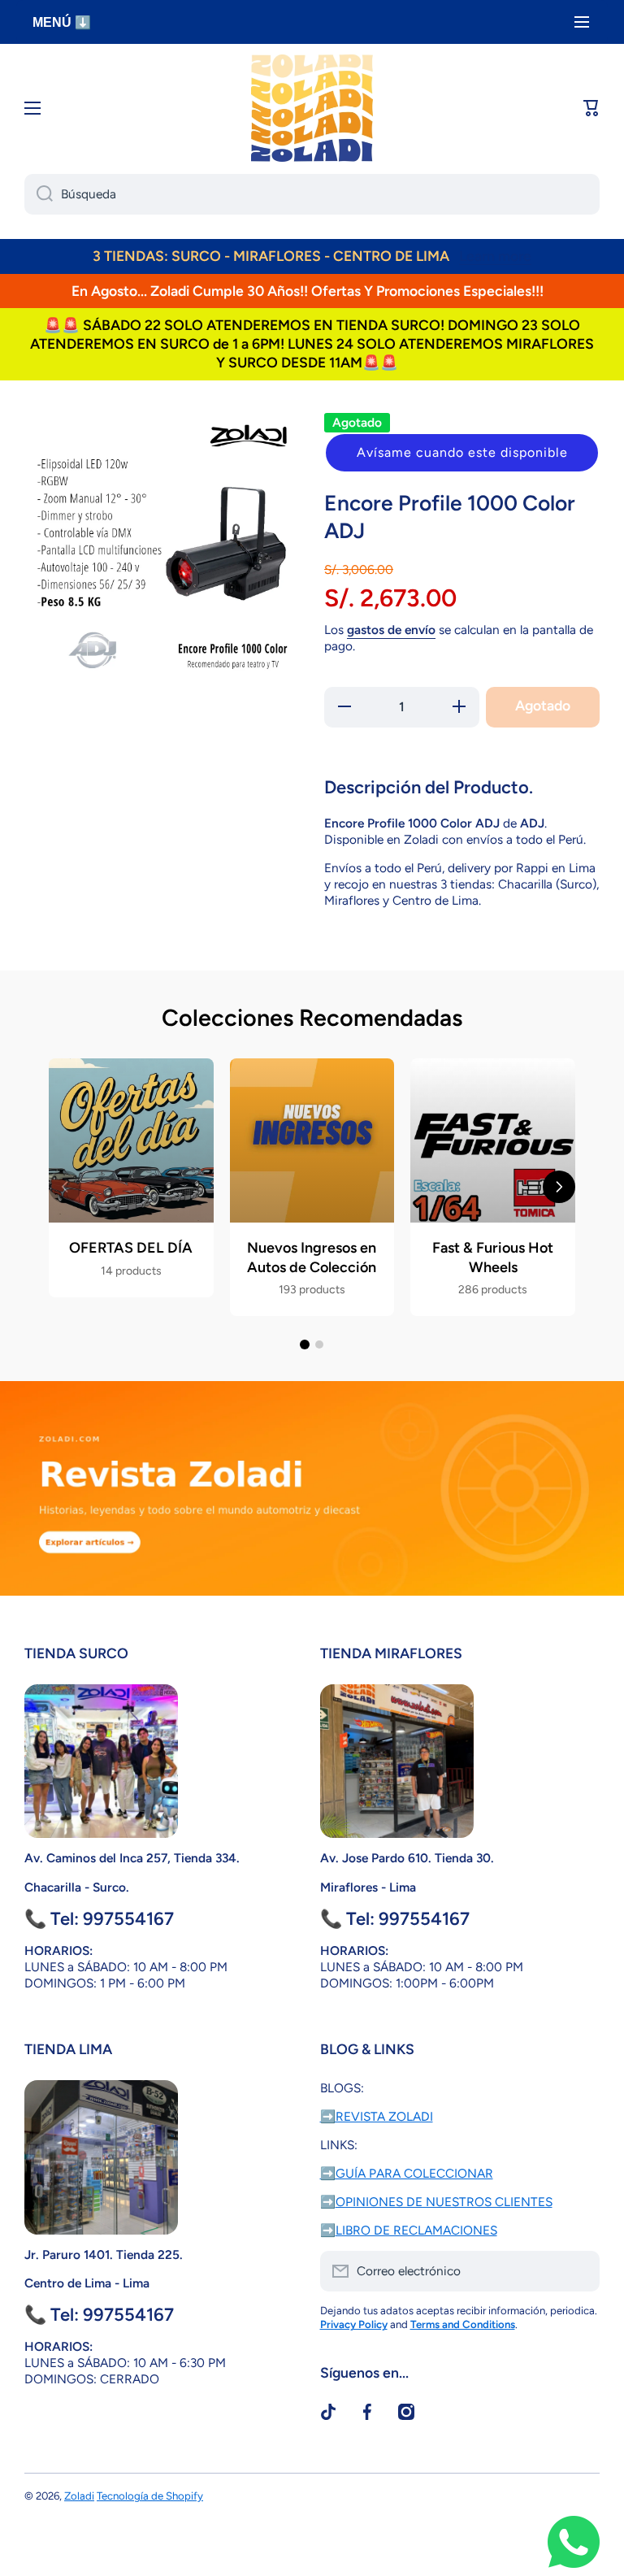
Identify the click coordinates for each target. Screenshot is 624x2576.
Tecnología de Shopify (150, 2496)
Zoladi (79, 2496)
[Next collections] (559, 1187)
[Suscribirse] (579, 2271)
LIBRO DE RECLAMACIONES (416, 2230)
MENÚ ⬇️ (62, 22)
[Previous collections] (65, 1187)
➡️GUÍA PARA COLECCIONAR (407, 2173)
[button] (462, 453)
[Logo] (312, 108)
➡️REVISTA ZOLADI (377, 2116)
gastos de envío (391, 630)
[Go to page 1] (305, 1344)
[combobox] (312, 194)
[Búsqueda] (39, 194)
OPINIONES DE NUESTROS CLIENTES (444, 2202)
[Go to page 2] (319, 1344)
